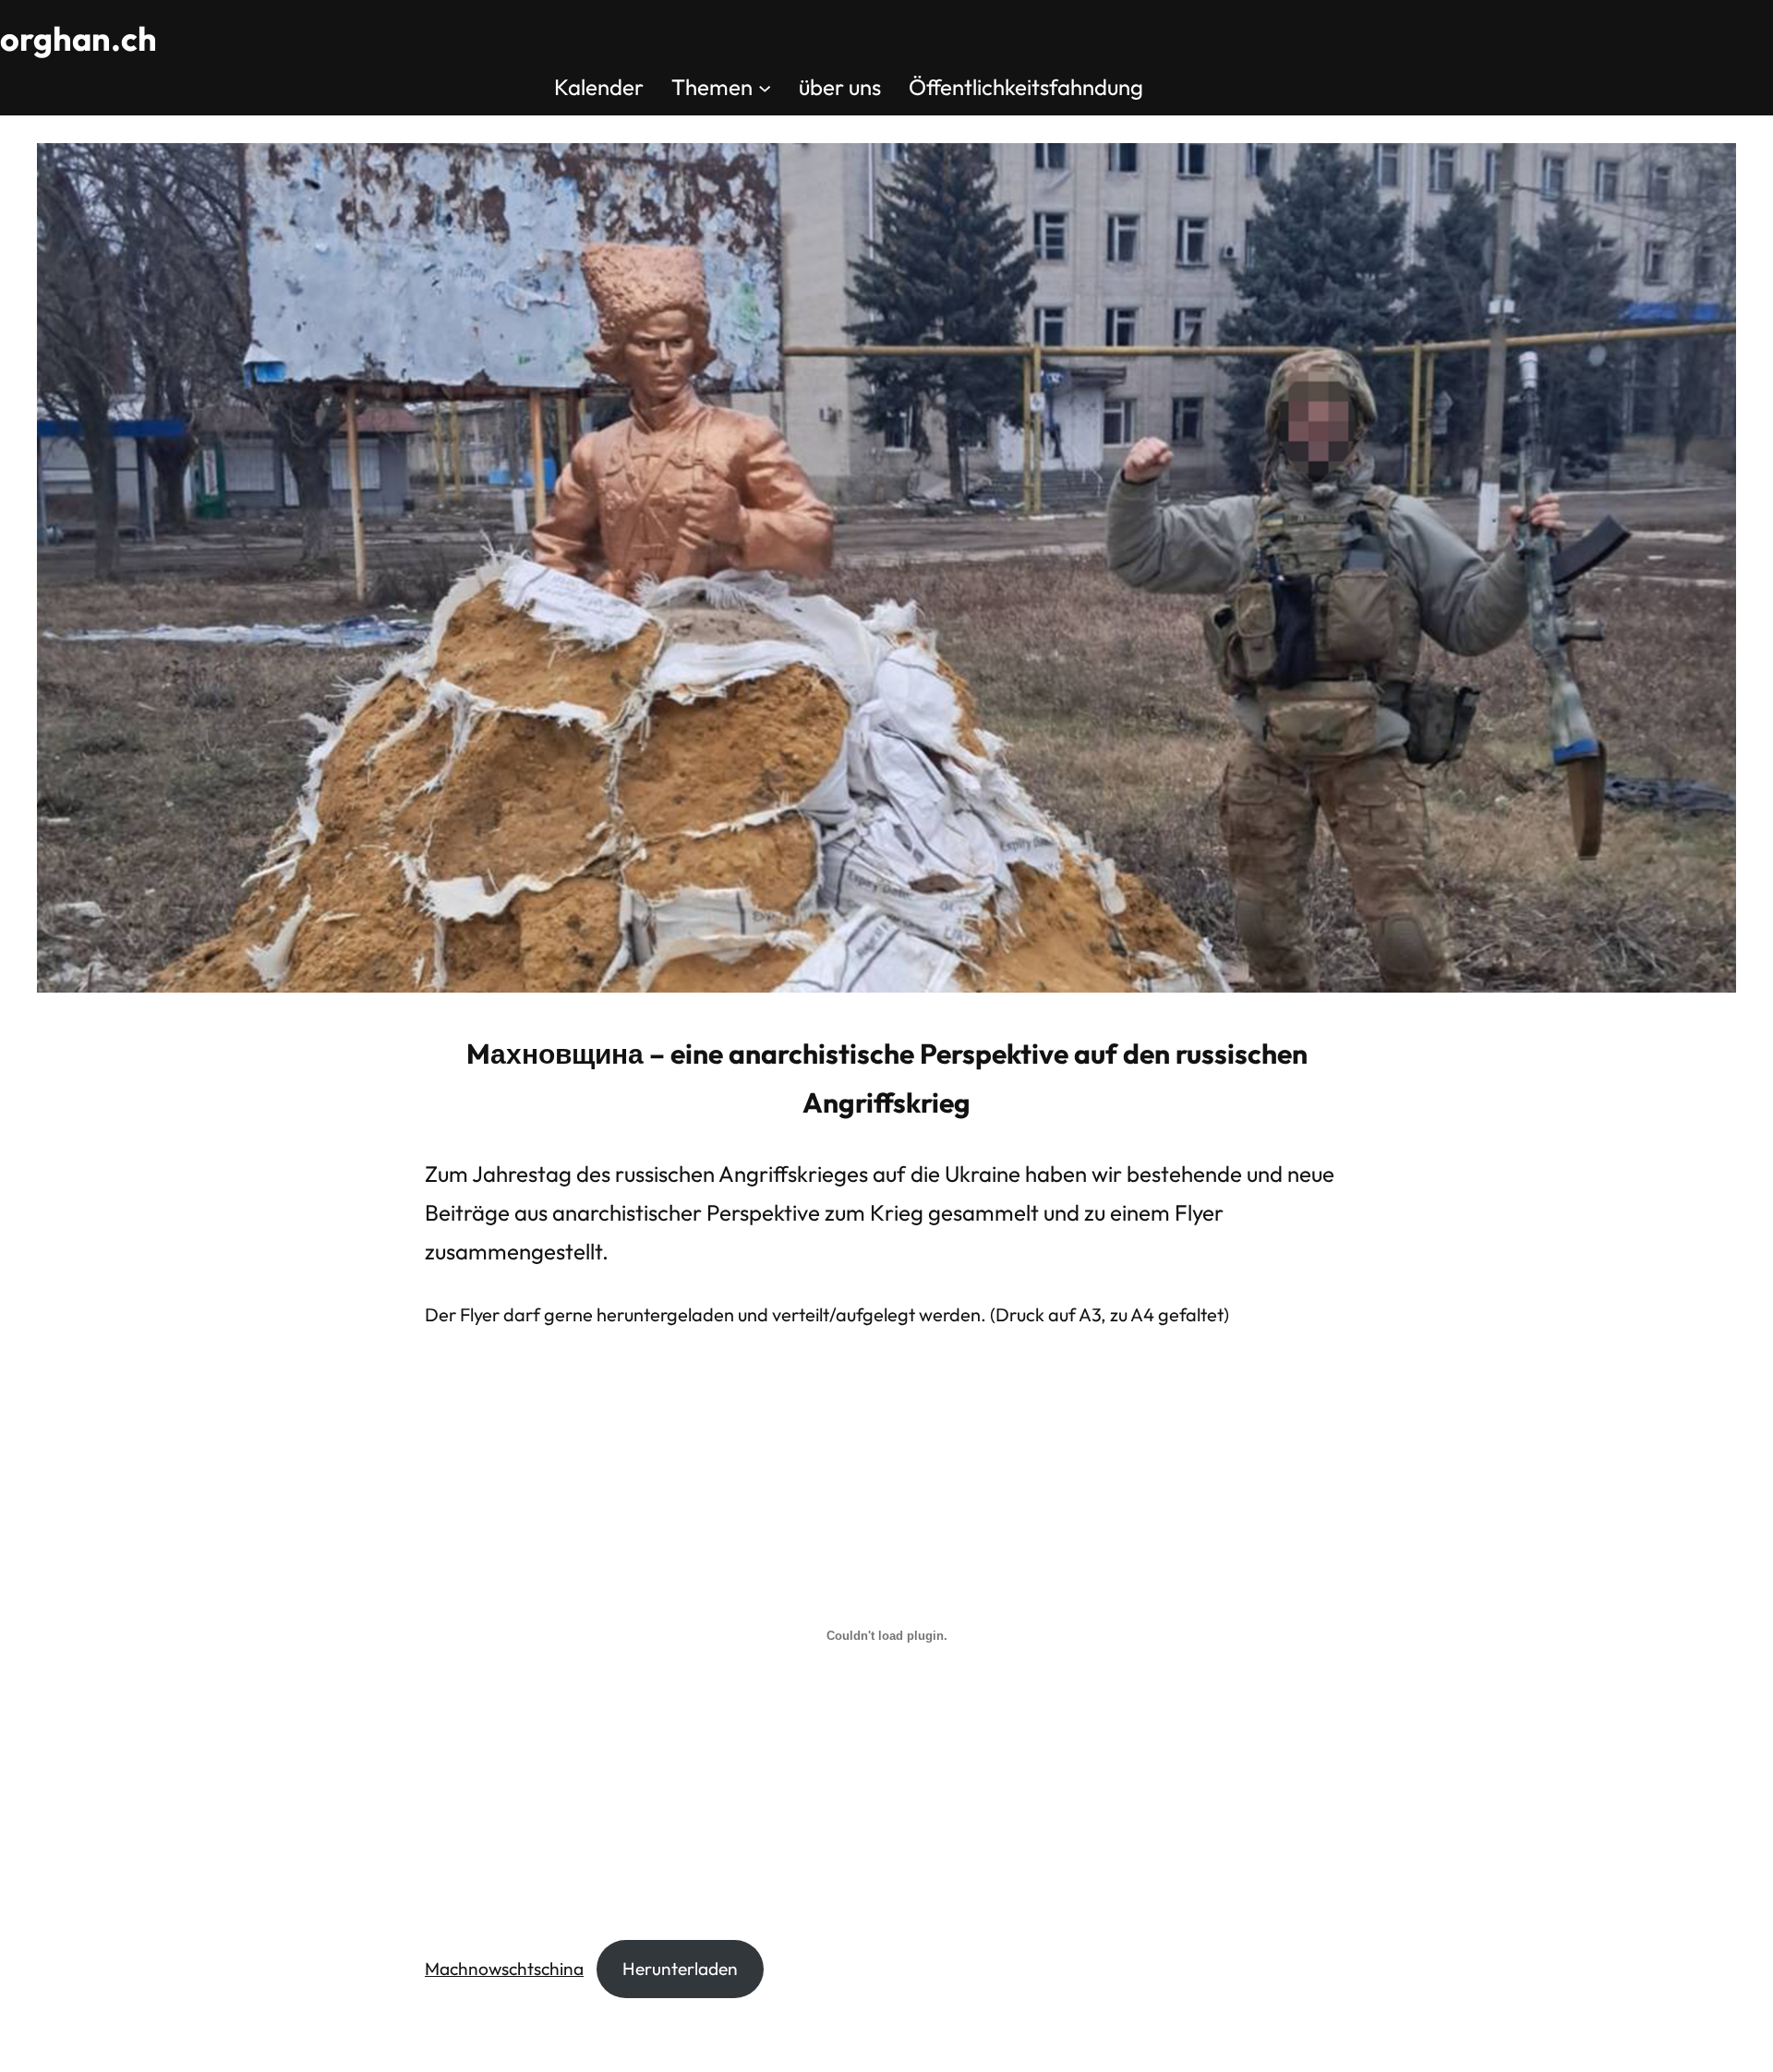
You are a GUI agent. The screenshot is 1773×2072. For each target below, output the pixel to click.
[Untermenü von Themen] (765, 87)
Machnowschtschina (504, 1969)
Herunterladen (680, 1969)
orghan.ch (78, 38)
